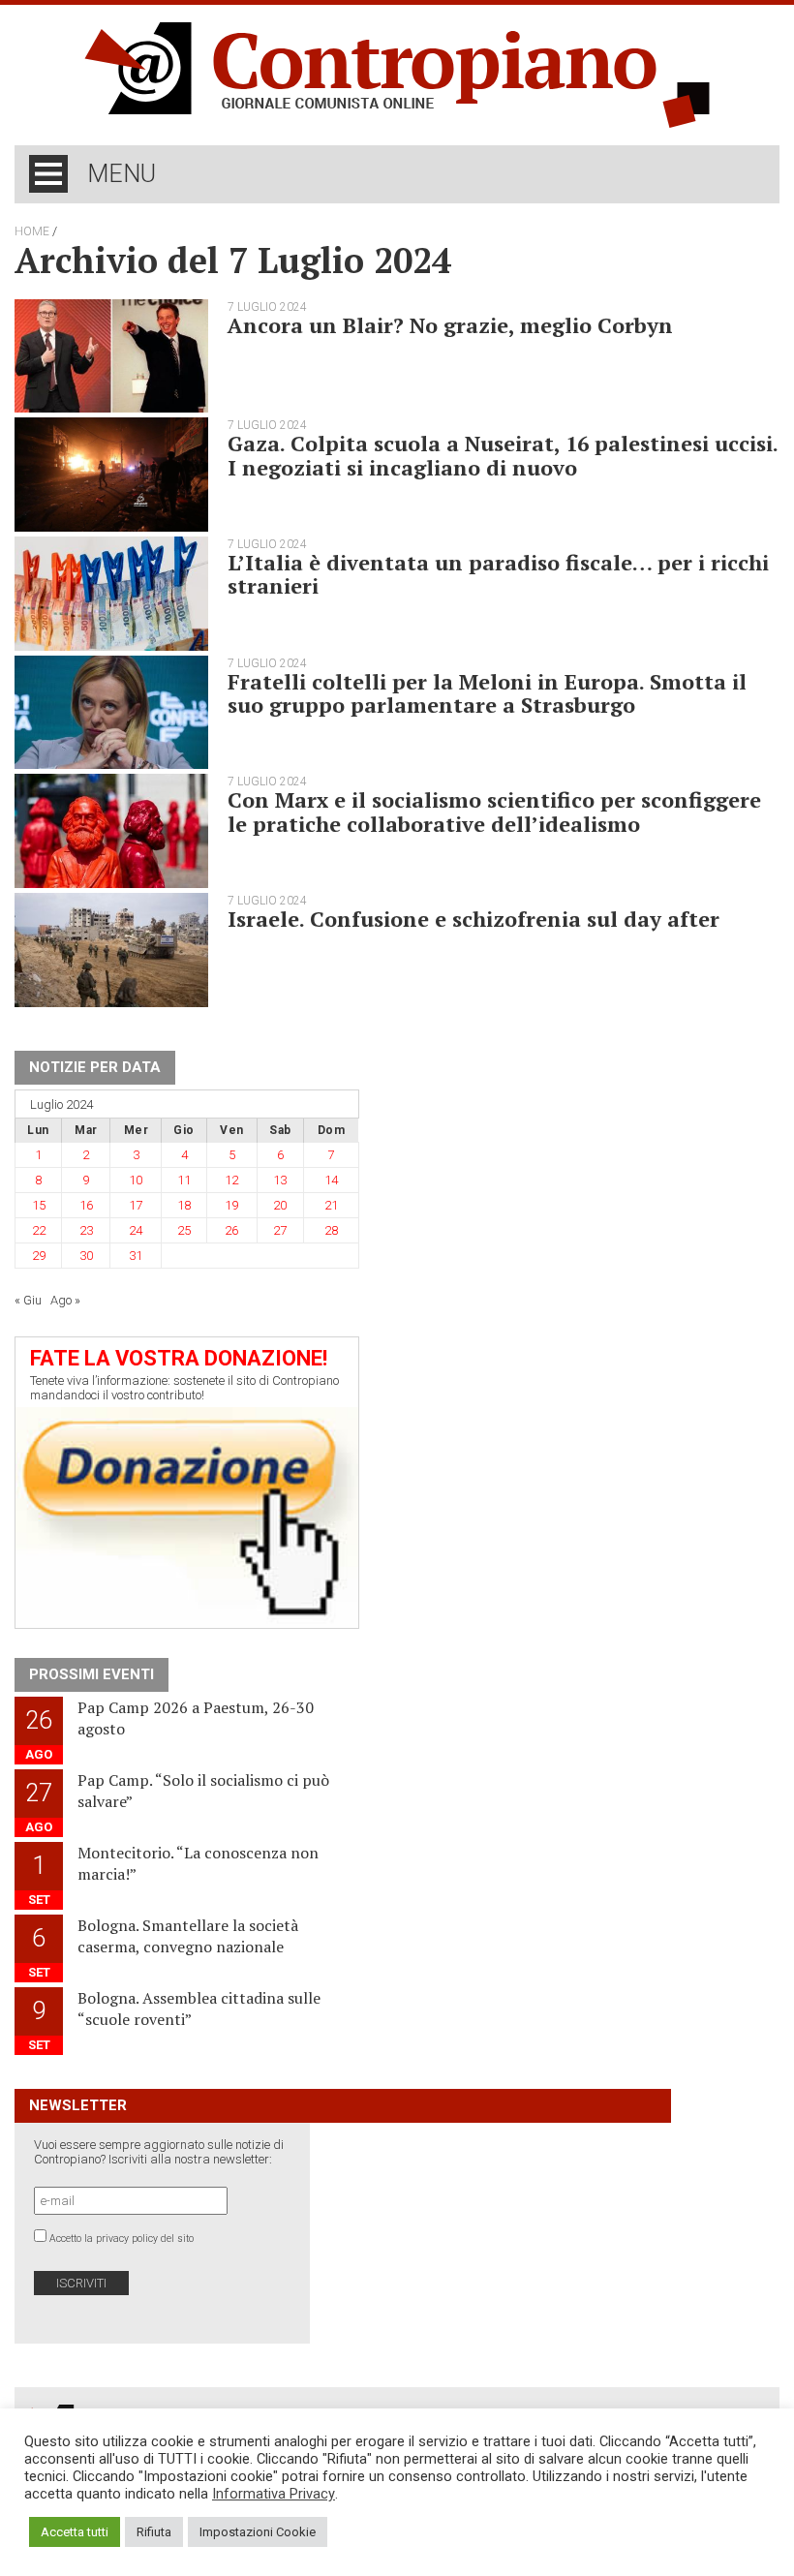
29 (39, 1256)
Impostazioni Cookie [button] (258, 2532)
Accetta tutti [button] (75, 2532)
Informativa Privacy (274, 2494)
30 (86, 1256)
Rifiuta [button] (154, 2532)
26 (231, 1230)
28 (331, 1230)
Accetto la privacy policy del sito (122, 2239)
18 (184, 1205)
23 (86, 1230)
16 (86, 1205)
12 (231, 1180)
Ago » (65, 1300)
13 (280, 1180)
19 (231, 1205)
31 (136, 1256)
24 (136, 1230)
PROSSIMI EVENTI (92, 1674)
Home (32, 231)
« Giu (28, 1300)
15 (39, 1205)
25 (184, 1230)
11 (184, 1180)
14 (331, 1180)
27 (280, 1230)
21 (331, 1205)
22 (39, 1230)
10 (136, 1180)
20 (280, 1205)
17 (136, 1205)
